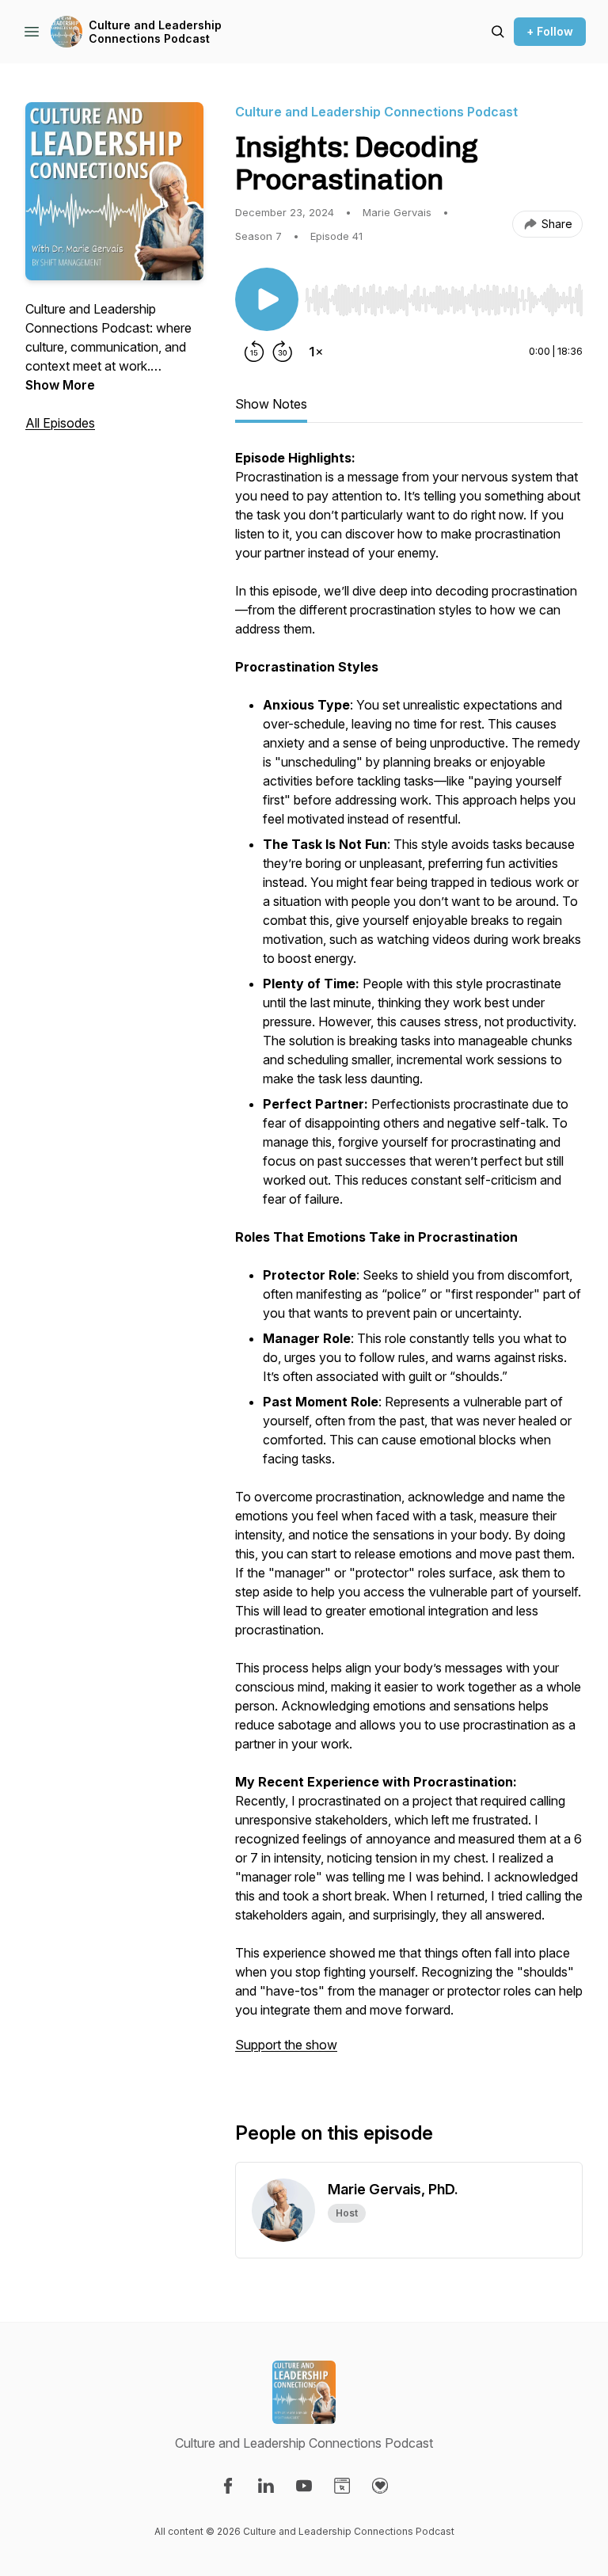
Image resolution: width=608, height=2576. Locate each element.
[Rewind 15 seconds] (254, 352)
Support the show (286, 2045)
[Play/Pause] (267, 299)
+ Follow (550, 31)
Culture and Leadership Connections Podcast (155, 32)
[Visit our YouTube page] (304, 2486)
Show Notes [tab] (271, 404)
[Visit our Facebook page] (228, 2486)
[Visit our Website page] (342, 2486)
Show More (60, 385)
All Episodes (60, 423)
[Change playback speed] (316, 352)
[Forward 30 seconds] (283, 352)
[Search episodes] (498, 32)
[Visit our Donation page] (380, 2486)
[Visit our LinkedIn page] (266, 2486)
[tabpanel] (409, 1259)
